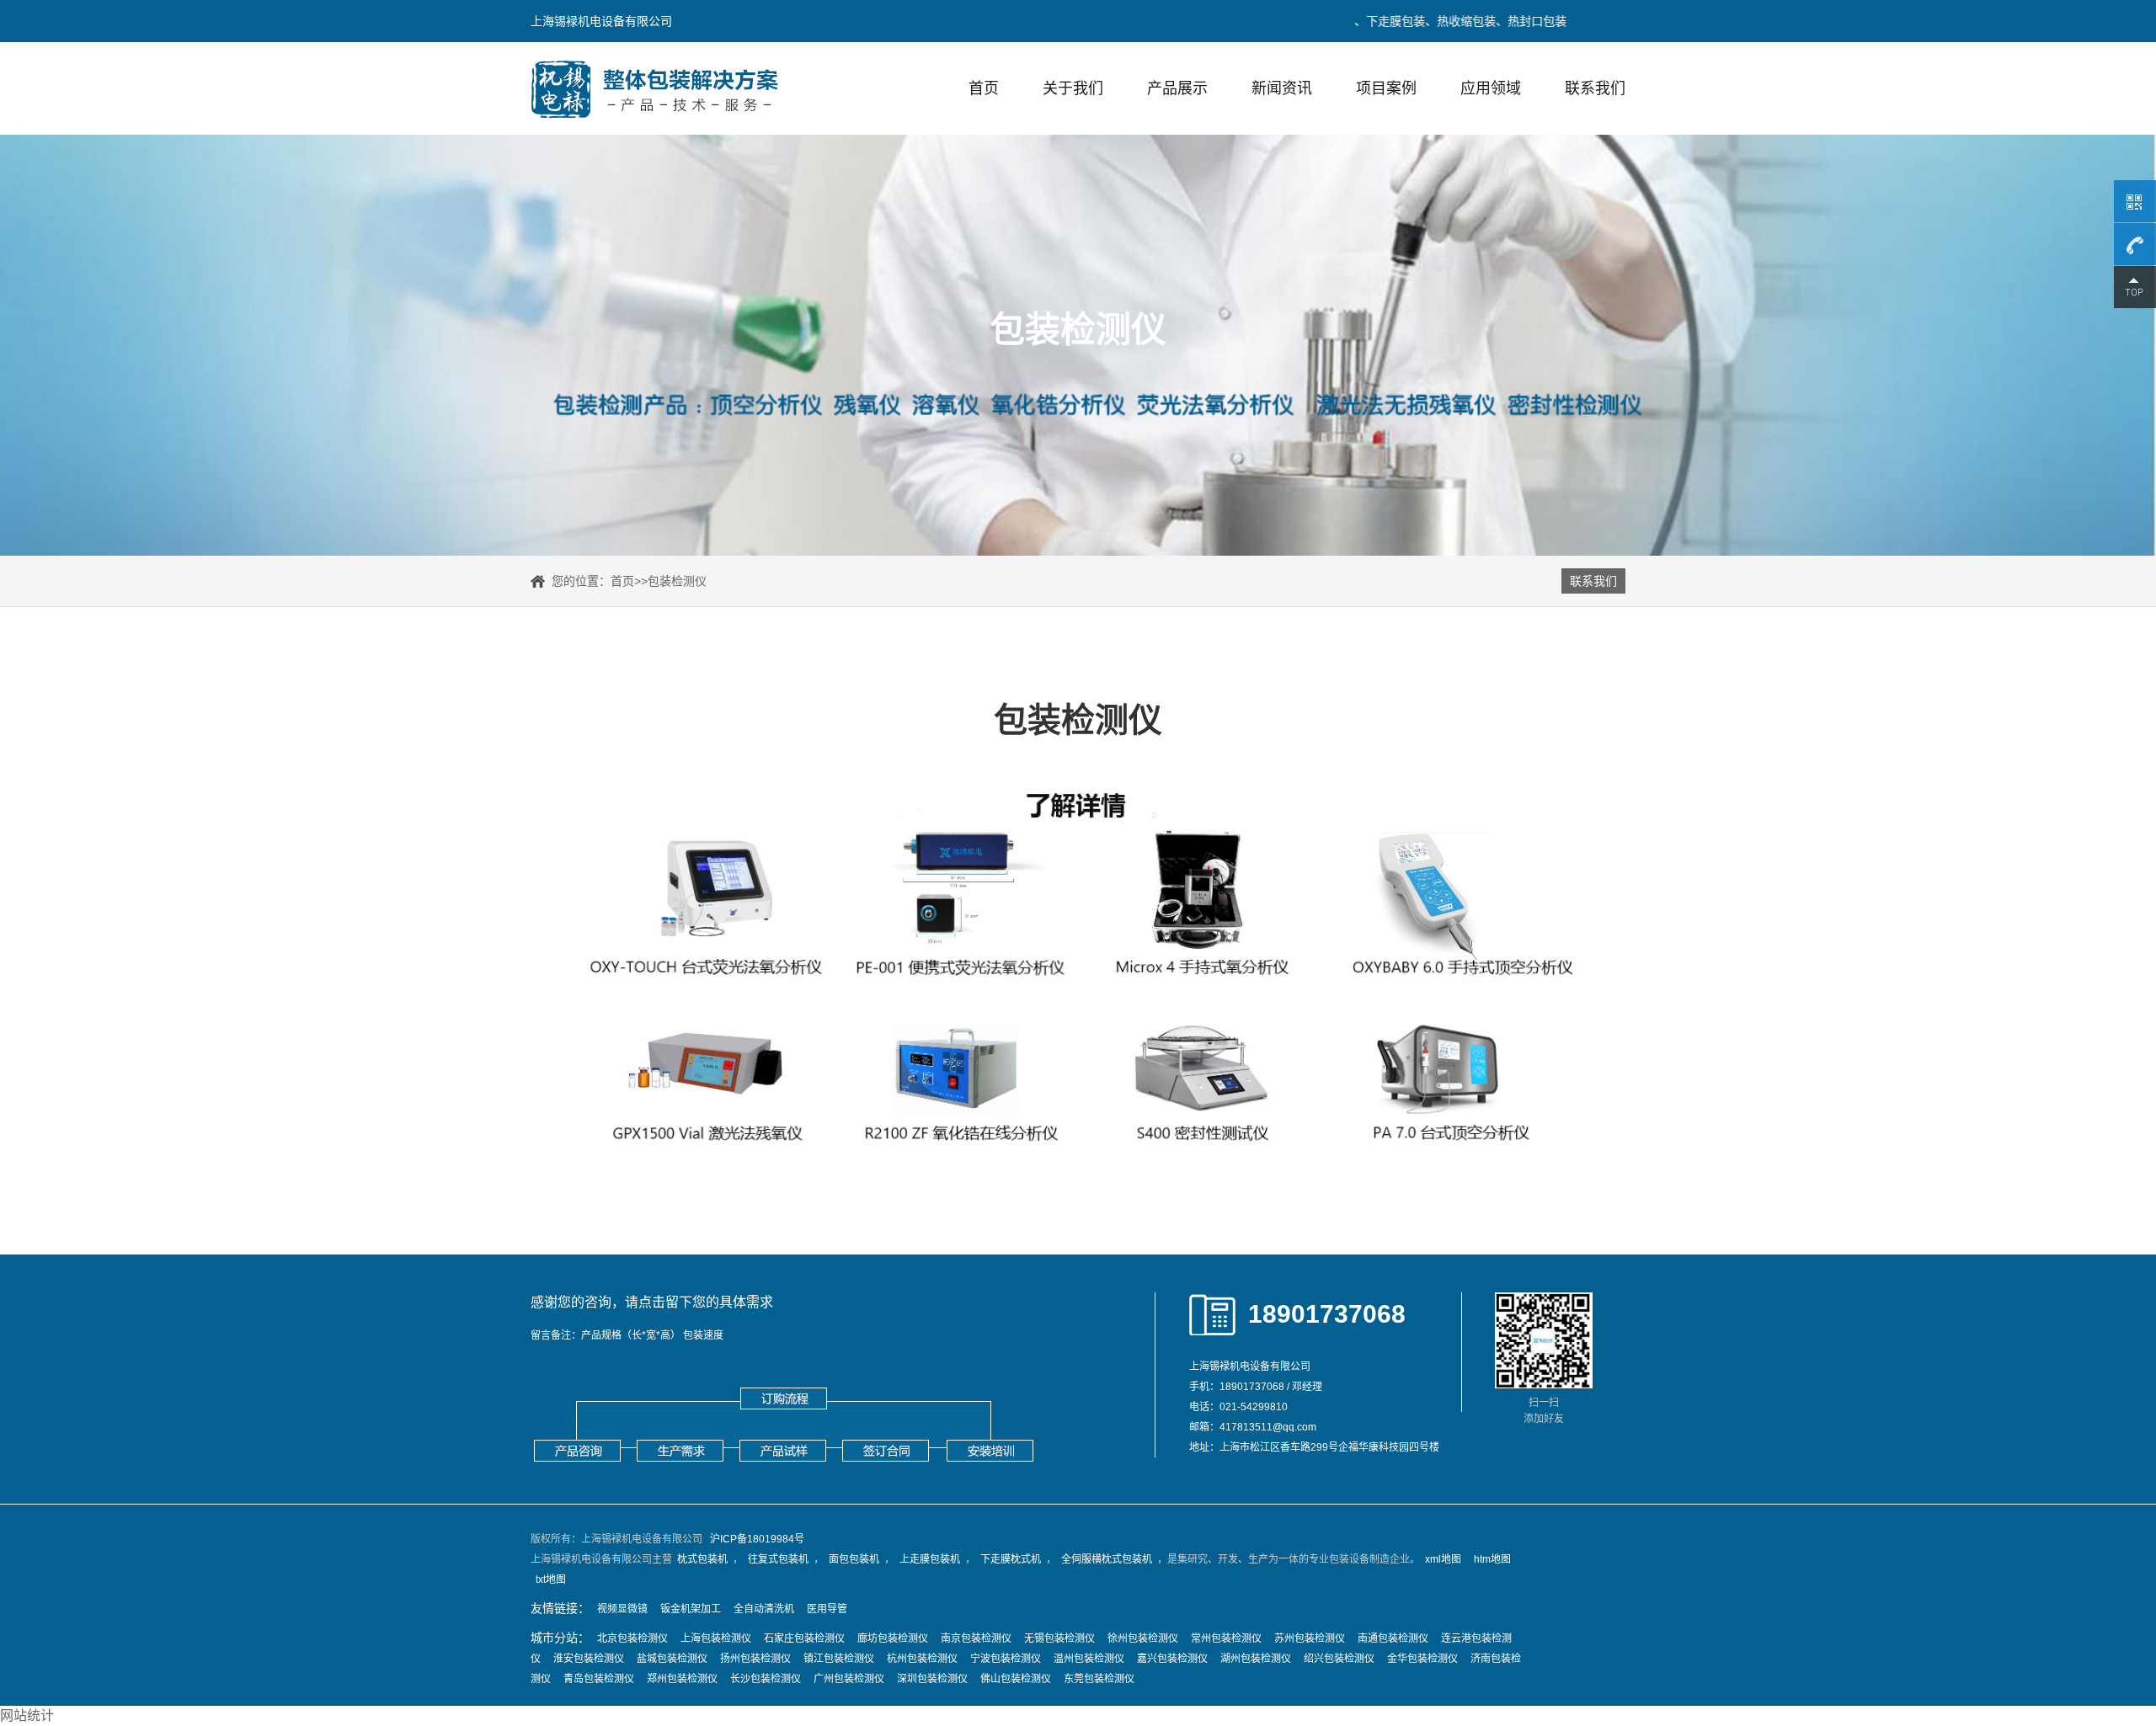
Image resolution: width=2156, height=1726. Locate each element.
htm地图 (1492, 1559)
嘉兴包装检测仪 (1172, 1659)
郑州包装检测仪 (682, 1679)
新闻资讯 (1282, 88)
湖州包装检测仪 (1256, 1659)
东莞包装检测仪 (1099, 1679)
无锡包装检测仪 (1059, 1638)
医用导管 (827, 1609)
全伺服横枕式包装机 (1107, 1559)
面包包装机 (854, 1559)
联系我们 (1595, 88)
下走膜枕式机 (1011, 1559)
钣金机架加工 (691, 1609)
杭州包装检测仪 (922, 1659)
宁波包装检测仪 (1006, 1659)
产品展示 (1177, 88)
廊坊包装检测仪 (893, 1638)
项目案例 (1386, 88)
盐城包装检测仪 (672, 1659)
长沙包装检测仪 (766, 1679)
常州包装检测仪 (1226, 1638)
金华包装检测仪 (1422, 1659)
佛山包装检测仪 (1016, 1679)
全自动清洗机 (764, 1609)
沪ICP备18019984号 (757, 1539)
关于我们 (1073, 88)
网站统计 (27, 1715)
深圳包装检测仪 (932, 1679)
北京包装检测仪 (632, 1638)
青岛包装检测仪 (599, 1679)
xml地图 (1443, 1559)
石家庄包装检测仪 (804, 1638)
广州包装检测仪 (849, 1679)
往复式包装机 (778, 1559)
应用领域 (1491, 88)
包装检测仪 (677, 581)
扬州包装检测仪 (755, 1659)
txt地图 (551, 1580)
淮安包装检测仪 (589, 1659)
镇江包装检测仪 (839, 1659)
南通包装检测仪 (1393, 1638)
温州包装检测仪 (1089, 1659)
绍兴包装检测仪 (1339, 1659)
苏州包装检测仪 (1310, 1638)
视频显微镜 (622, 1609)
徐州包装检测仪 (1143, 1638)
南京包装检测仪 (976, 1638)
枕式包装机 (702, 1559)
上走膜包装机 (930, 1559)
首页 (984, 88)
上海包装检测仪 (716, 1638)
